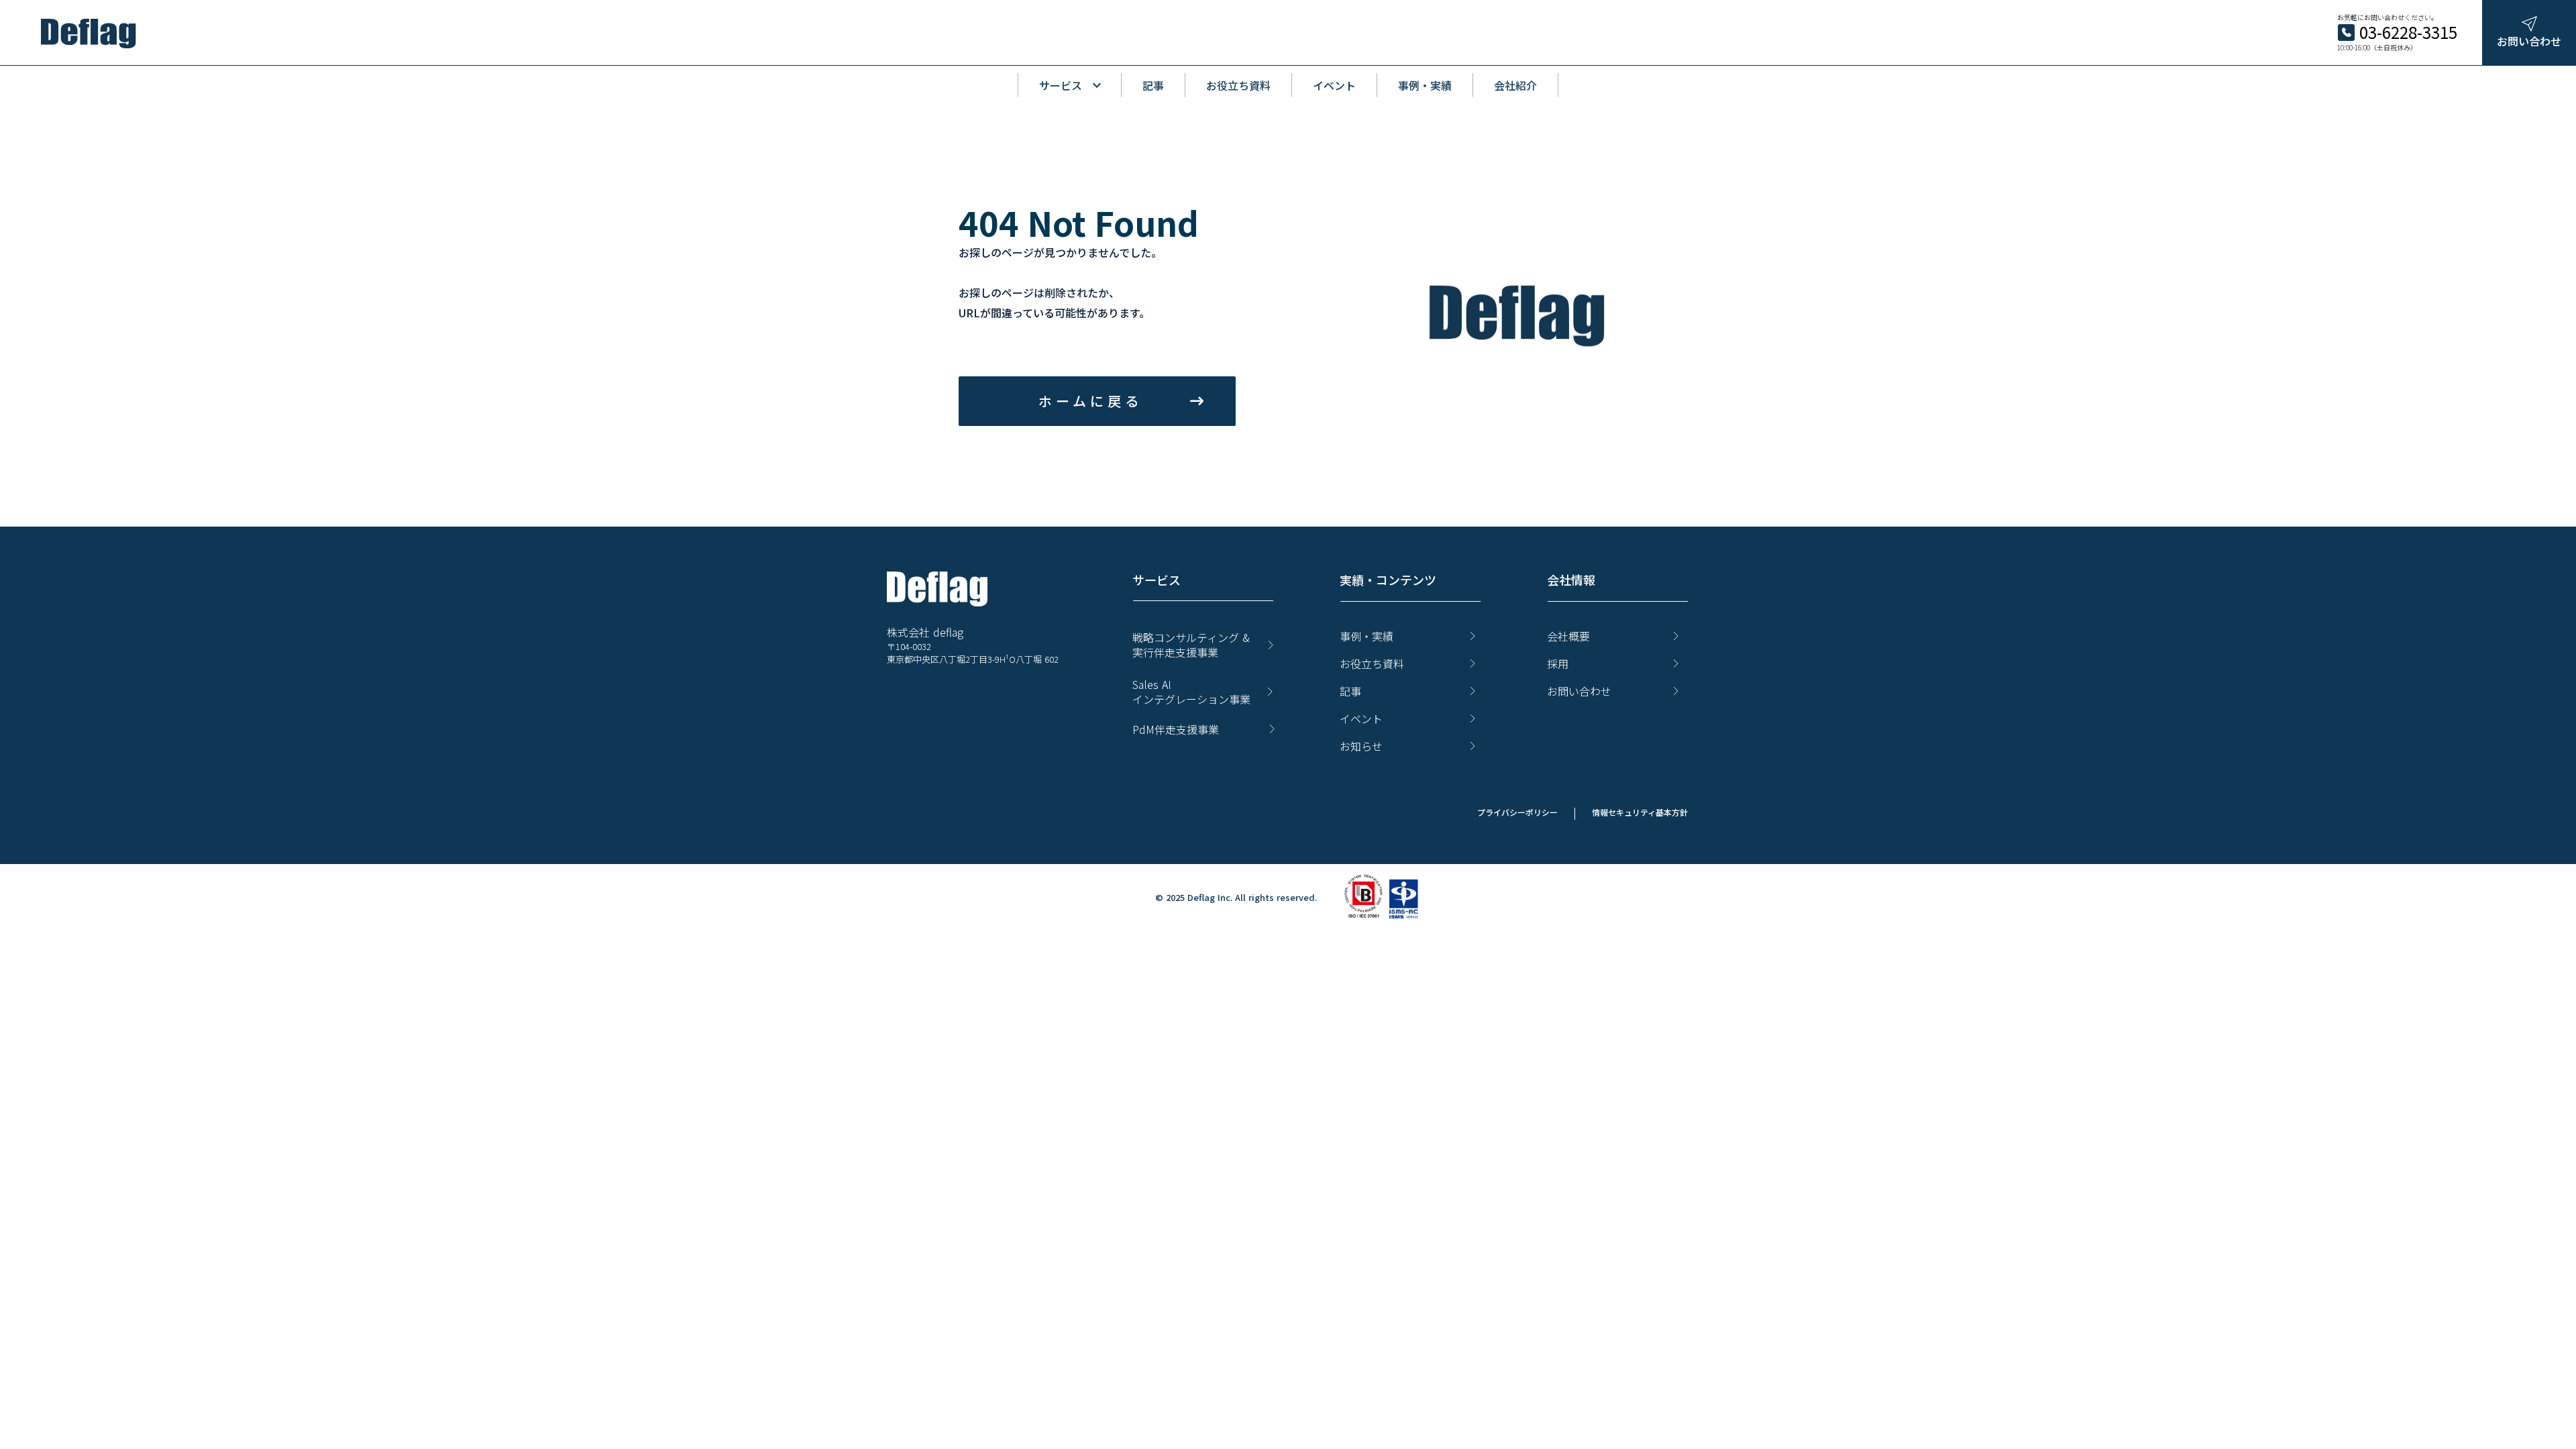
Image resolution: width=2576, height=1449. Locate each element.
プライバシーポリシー (1517, 812)
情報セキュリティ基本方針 (1640, 812)
